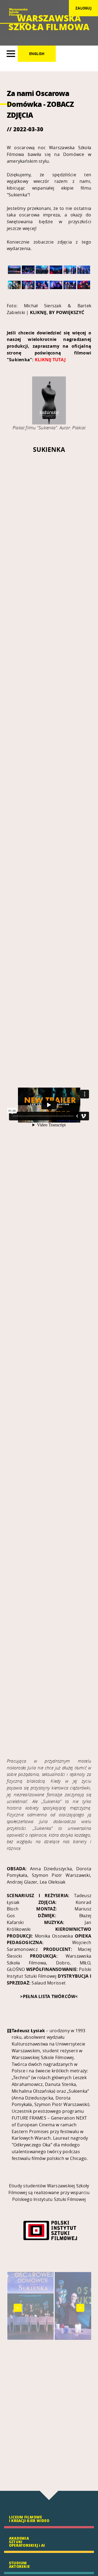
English (37, 54)
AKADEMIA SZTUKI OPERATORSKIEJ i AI (27, 2542)
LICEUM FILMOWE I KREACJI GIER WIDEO (29, 2519)
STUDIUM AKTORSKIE (19, 2565)
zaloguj (83, 8)
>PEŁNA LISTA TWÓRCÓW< (49, 1996)
